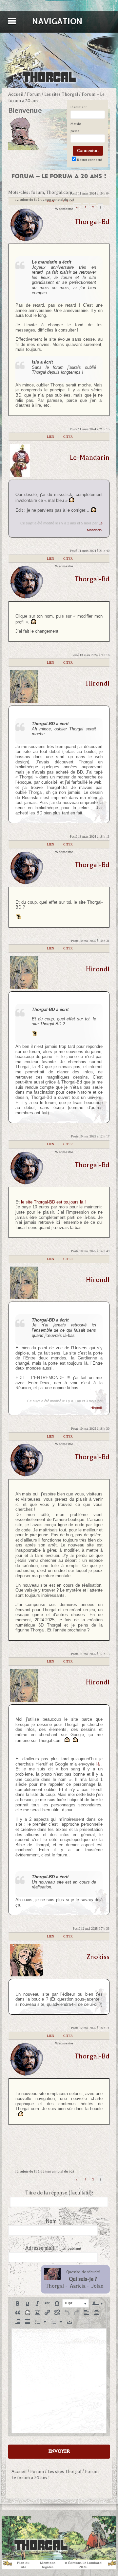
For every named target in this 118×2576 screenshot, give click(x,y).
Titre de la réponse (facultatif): (59, 2193)
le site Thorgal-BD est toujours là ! (53, 1202)
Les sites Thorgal (61, 94)
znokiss (98, 1957)
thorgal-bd (92, 222)
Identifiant (79, 107)
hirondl (98, 683)
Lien (50, 437)
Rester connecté (89, 160)
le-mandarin (90, 457)
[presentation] (18, 2303)
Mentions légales (48, 2565)
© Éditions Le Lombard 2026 (83, 2565)
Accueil (16, 94)
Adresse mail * (53, 2248)
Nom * (53, 2221)
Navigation (57, 21)
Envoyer (59, 2451)
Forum (34, 94)
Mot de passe (76, 127)
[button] (18, 2303)
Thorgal (55, 2286)
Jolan (98, 2286)
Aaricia (78, 2286)
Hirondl (96, 1408)
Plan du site (23, 2565)
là (98, 1764)
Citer (68, 437)
